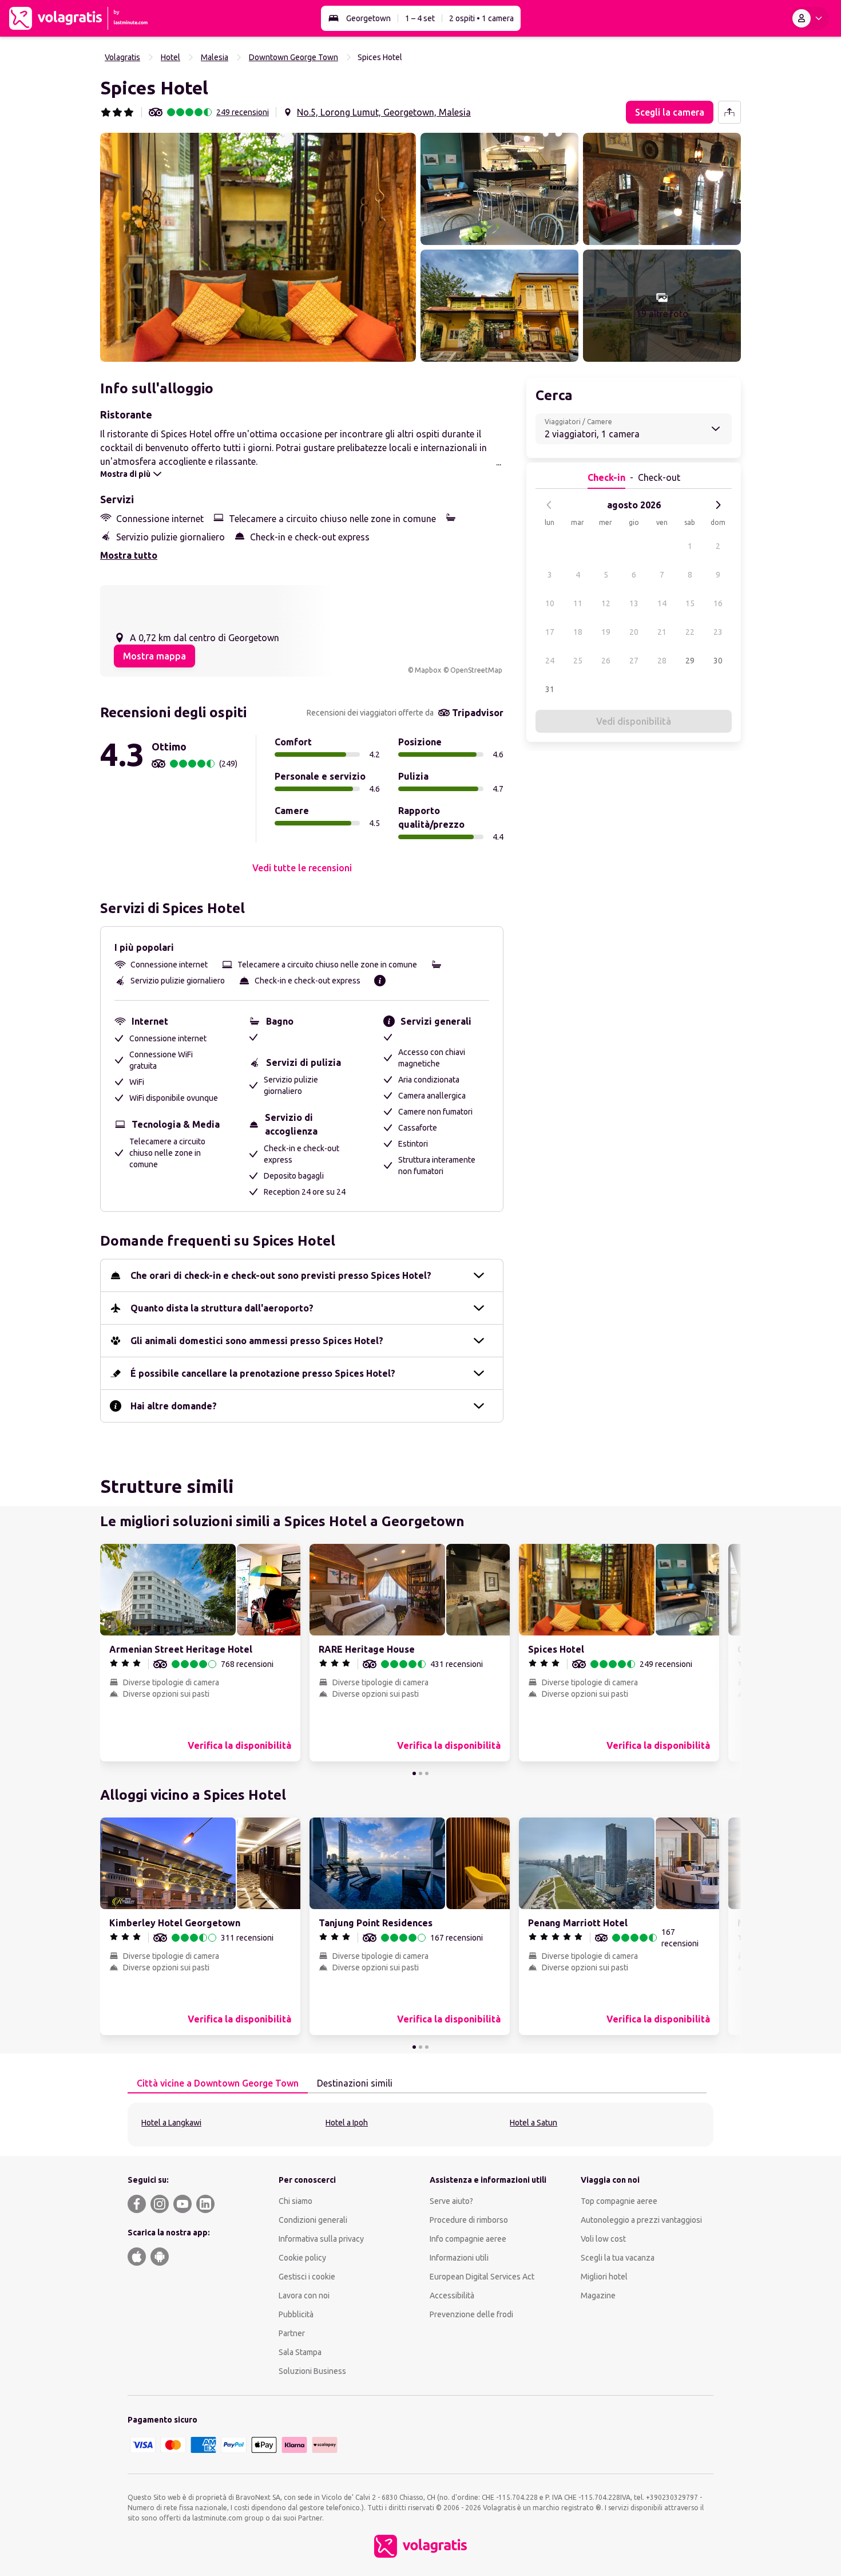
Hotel (170, 57)
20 (634, 632)
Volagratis (122, 57)
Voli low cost (603, 2239)
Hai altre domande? (174, 1406)
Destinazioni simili (355, 2083)
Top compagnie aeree (619, 2201)
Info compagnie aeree (468, 2239)
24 (550, 661)
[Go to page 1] (414, 1773)
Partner (292, 2333)
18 (578, 632)
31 (550, 689)
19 (606, 632)
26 (606, 661)
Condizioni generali (313, 2220)
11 (578, 603)
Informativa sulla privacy (321, 2239)
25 (578, 661)
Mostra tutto (129, 555)
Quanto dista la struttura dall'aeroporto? (222, 1308)
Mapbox (428, 670)
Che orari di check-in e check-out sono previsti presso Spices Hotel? (281, 1275)
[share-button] (729, 112)
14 (662, 603)
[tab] (218, 2084)
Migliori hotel (604, 2277)
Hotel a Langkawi (171, 2123)
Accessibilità (452, 2296)
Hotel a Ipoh (347, 2123)
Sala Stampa (300, 2352)
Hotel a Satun (533, 2123)
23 (718, 632)
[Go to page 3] (427, 1773)
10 (550, 603)
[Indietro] (549, 505)
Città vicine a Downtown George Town (218, 2083)
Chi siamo (295, 2201)
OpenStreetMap (476, 670)
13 (634, 603)
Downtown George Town (293, 57)
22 (690, 632)
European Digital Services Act (482, 2277)
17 (550, 632)
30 (718, 661)
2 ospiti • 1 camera (481, 18)
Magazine (598, 2296)
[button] (258, 247)
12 (606, 603)
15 (690, 603)
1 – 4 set (420, 18)
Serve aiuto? (451, 2201)
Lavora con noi (304, 2296)
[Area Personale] (810, 18)
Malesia (215, 57)
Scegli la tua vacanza (618, 2258)
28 (662, 661)
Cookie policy (302, 2258)
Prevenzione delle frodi (471, 2314)
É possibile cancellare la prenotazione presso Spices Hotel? (263, 1373)
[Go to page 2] (420, 1773)
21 (662, 632)
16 (718, 603)
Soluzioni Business (312, 2371)
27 (634, 661)
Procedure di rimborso (469, 2220)
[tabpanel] (420, 2125)
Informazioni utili (459, 2258)
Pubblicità (296, 2314)
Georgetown (368, 18)
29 (690, 661)
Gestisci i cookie (307, 2277)
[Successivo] (718, 505)
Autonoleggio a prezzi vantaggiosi (641, 2220)
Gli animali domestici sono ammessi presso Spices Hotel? (257, 1341)
